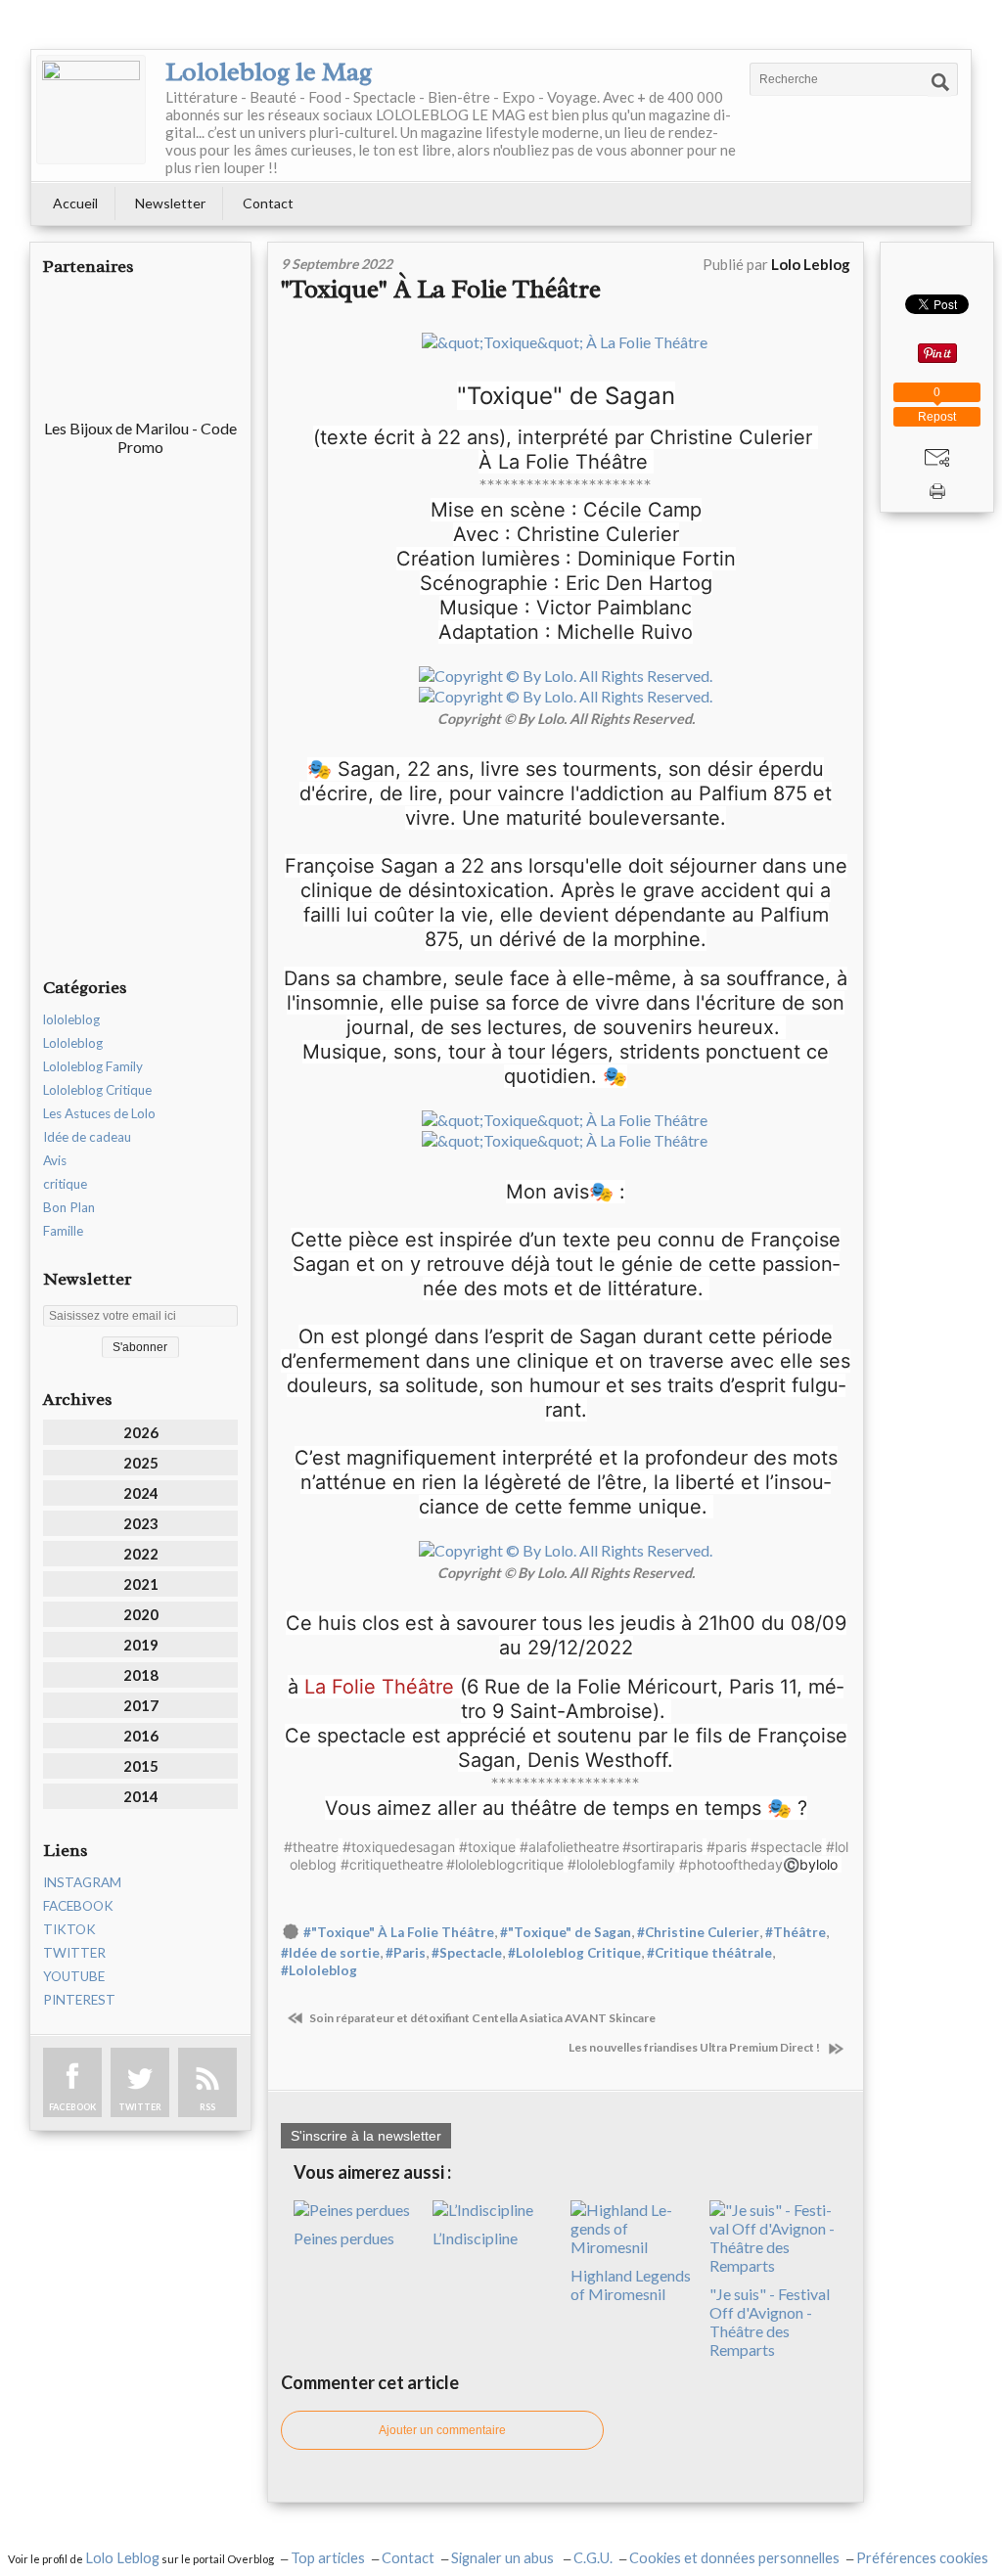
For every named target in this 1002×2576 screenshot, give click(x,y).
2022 (141, 1554)
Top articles (328, 2558)
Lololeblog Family (93, 1066)
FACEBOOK (78, 1906)
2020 (141, 1614)
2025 (141, 1463)
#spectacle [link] (786, 1847)
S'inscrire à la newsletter (366, 2136)
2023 (141, 1523)
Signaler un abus (504, 2558)
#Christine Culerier (698, 1932)
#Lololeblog (319, 1970)
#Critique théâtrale (709, 1953)
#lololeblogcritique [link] (505, 1864)
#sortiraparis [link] (662, 1847)
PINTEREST (79, 2000)
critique (65, 1184)
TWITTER (74, 1953)
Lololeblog (73, 1043)
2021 (141, 1584)
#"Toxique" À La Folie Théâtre (399, 1932)
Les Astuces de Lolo (99, 1113)
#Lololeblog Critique (574, 1953)
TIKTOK (69, 1929)
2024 (141, 1493)
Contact (268, 203)
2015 (141, 1766)
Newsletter (170, 203)
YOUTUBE (74, 1976)
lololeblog (71, 1019)
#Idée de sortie (330, 1953)
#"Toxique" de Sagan (566, 1932)
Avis (55, 1160)
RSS (207, 2107)
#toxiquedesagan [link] (399, 1847)
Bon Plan (69, 1207)
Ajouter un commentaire (442, 2430)
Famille (63, 1231)
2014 (141, 1796)
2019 (141, 1645)
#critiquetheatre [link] (392, 1864)
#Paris (406, 1953)
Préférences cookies (922, 2558)
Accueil (75, 203)
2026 (141, 1432)
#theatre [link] (311, 1847)
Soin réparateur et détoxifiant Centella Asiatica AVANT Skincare (481, 2018)
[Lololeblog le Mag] (91, 110)
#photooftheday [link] (731, 1864)
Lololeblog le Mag (269, 71)
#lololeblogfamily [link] (621, 1864)
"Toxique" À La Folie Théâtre (444, 289)
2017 (141, 1705)
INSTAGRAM (82, 1882)
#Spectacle (467, 1953)
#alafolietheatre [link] (569, 1847)
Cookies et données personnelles (734, 2558)
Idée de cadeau (87, 1137)
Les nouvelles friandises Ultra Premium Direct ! (696, 2047)
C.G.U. (593, 2558)
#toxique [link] (487, 1847)
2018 (141, 1675)
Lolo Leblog (122, 2558)
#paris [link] (727, 1847)
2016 (141, 1736)
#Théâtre (796, 1932)
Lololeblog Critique (97, 1090)
